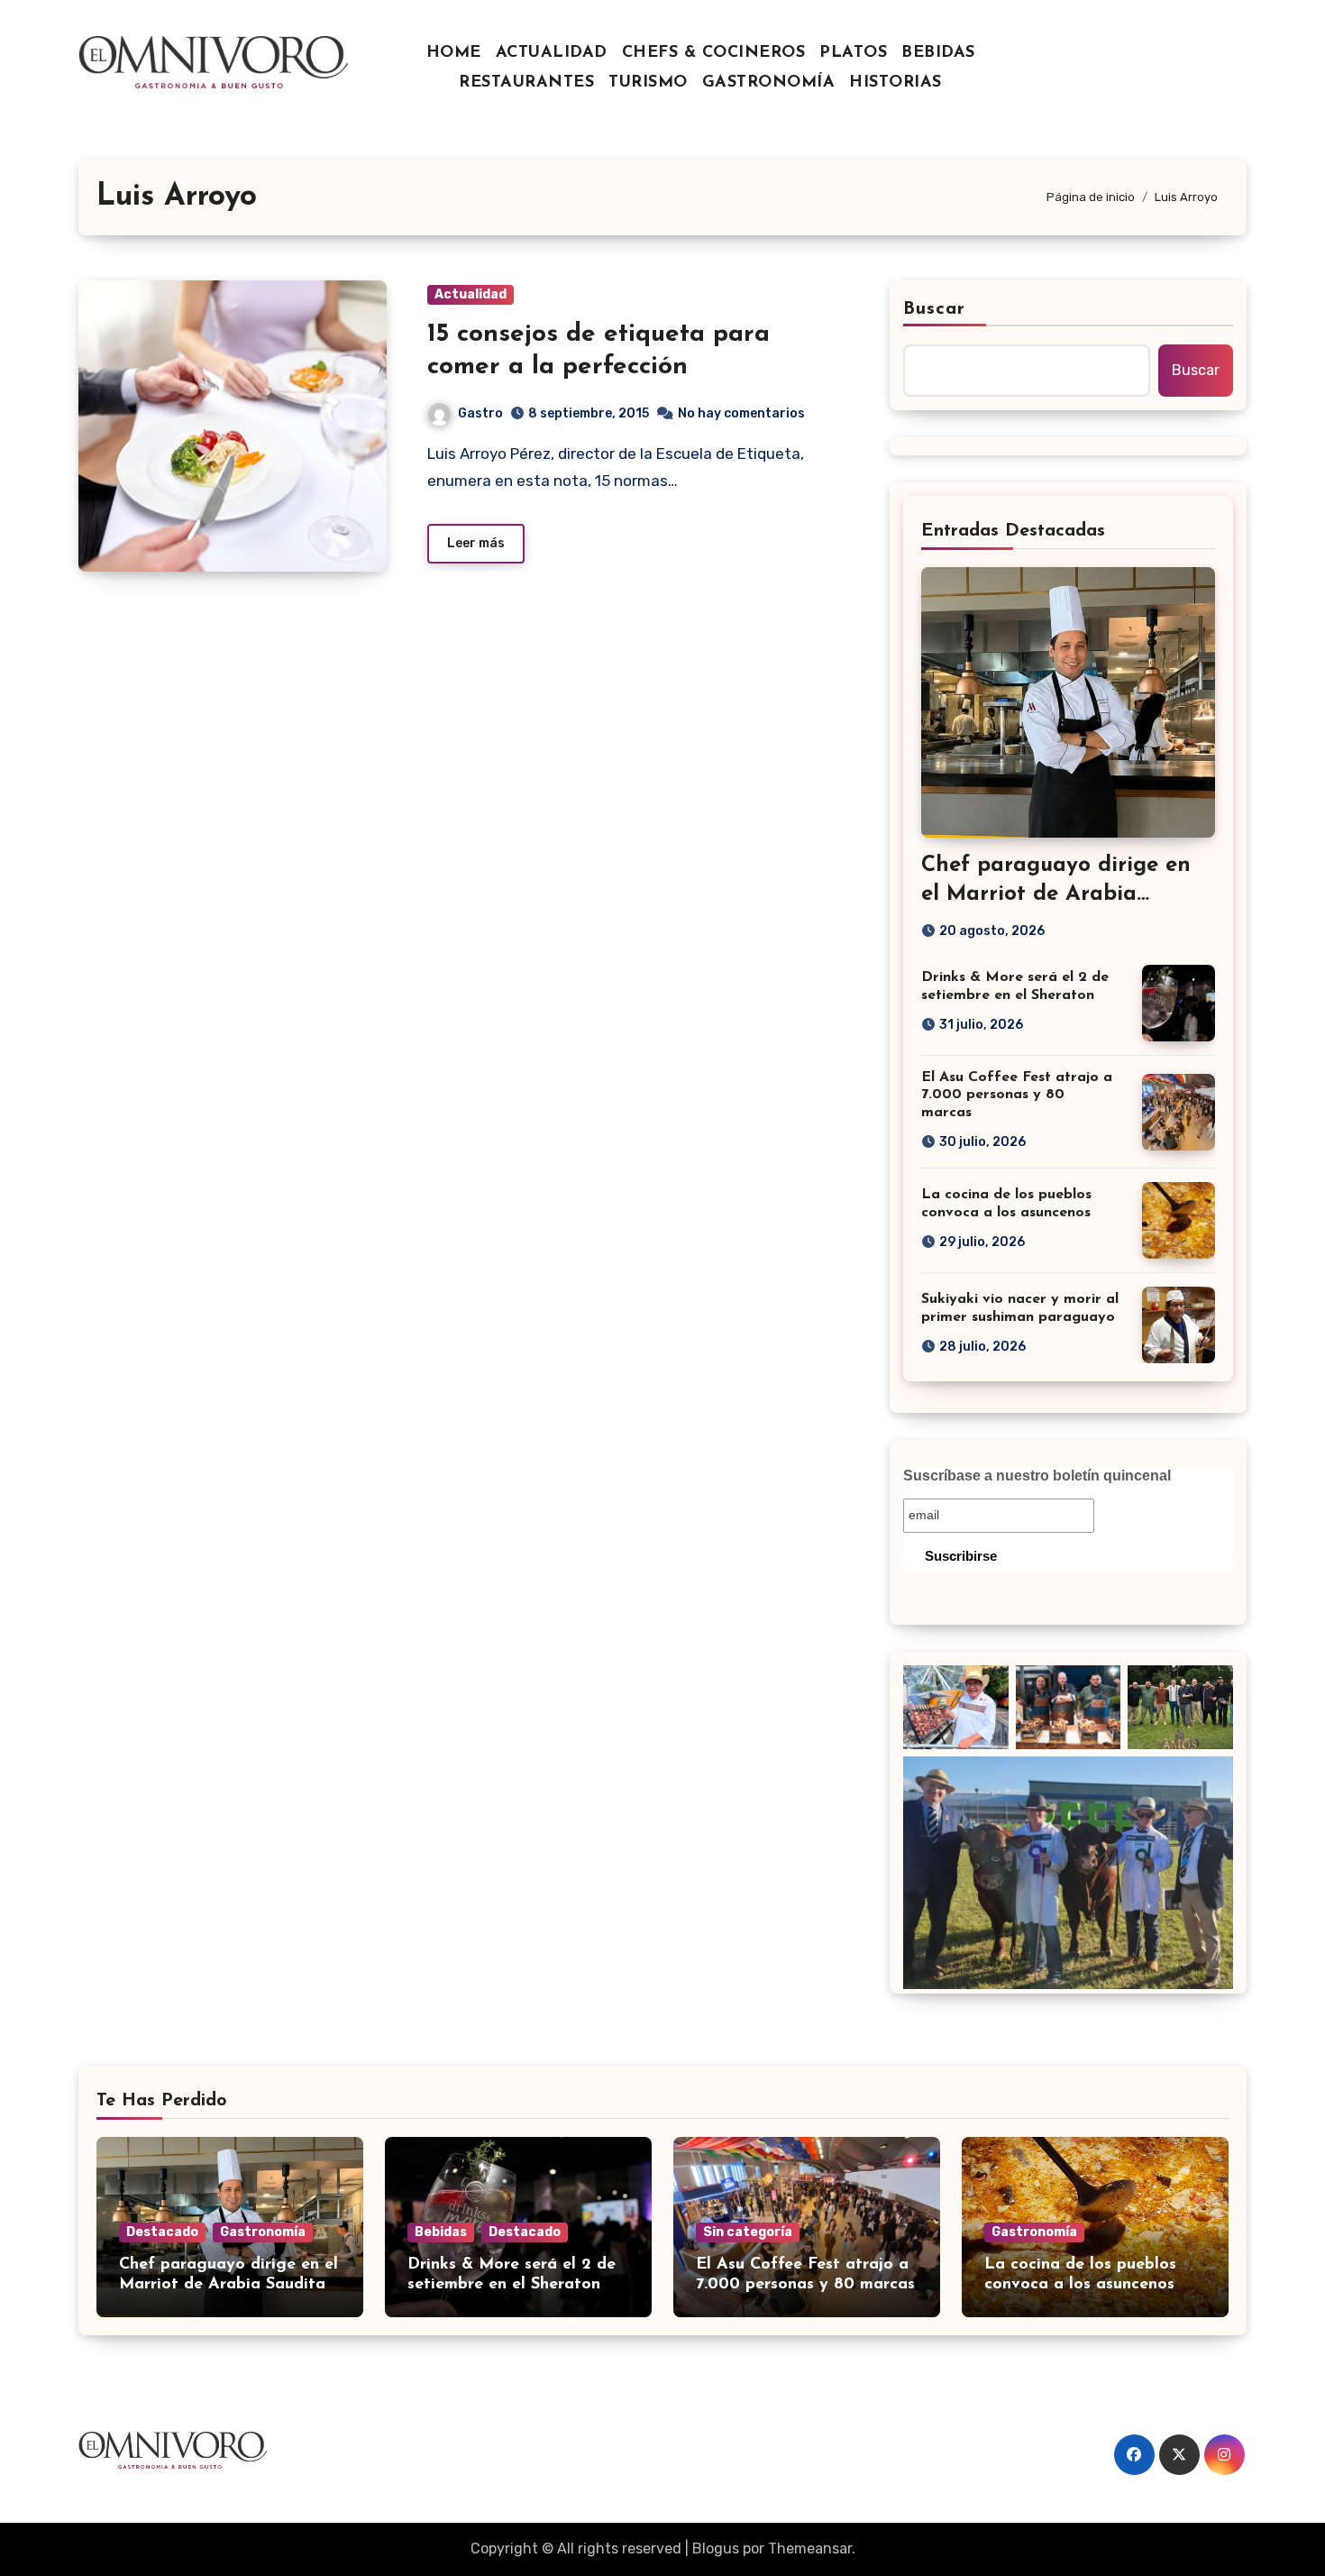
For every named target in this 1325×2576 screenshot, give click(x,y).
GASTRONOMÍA (769, 83)
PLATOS (853, 53)
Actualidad (471, 294)
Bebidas (441, 2232)
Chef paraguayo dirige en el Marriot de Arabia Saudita (1056, 894)
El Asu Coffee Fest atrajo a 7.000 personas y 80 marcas (1017, 1095)
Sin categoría (748, 2232)
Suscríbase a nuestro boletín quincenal (1037, 1476)
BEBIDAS (938, 53)
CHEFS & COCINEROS (714, 53)
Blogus (716, 2548)
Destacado (162, 2232)
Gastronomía (263, 2232)
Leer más (476, 543)
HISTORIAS (896, 83)
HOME (454, 53)
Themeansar (810, 2548)
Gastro (480, 413)
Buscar (935, 309)
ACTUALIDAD (552, 53)
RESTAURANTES (526, 83)
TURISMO (648, 83)
